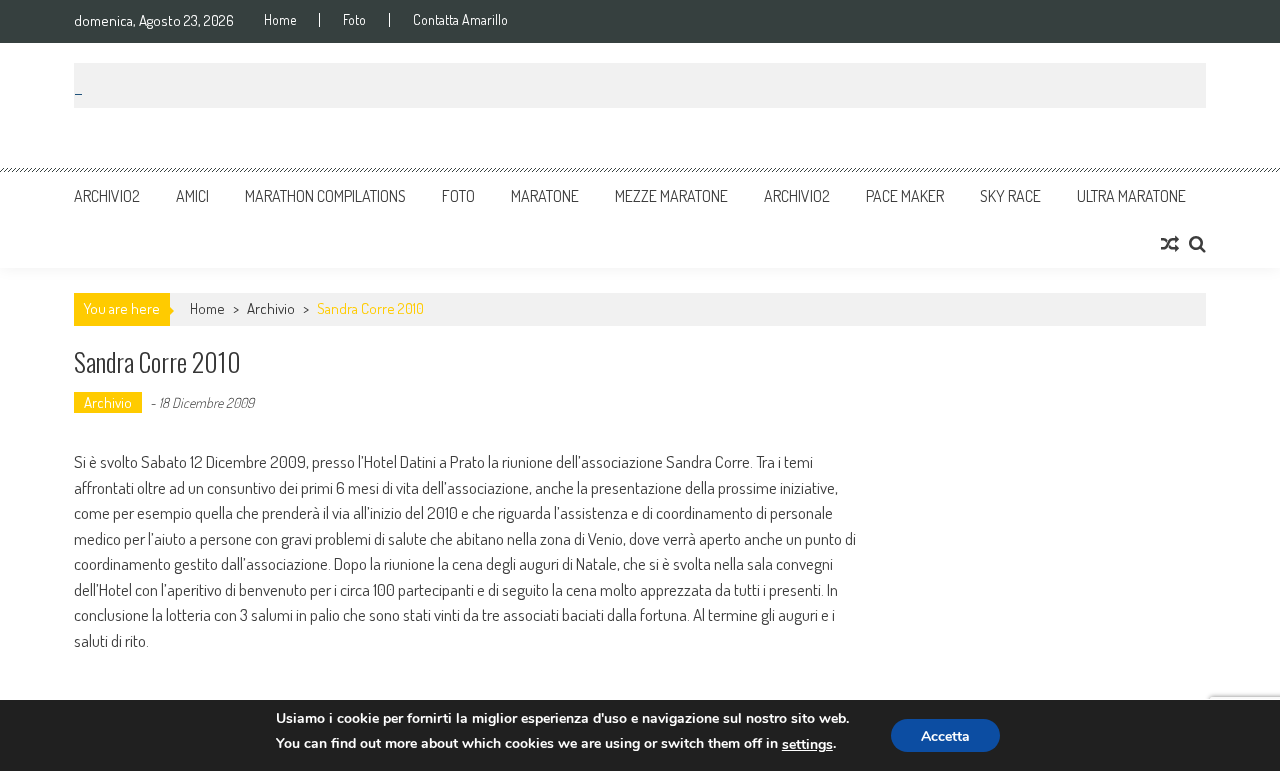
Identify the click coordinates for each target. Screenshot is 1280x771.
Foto (354, 20)
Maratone (545, 196)
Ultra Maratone (1131, 196)
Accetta (945, 736)
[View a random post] (1170, 244)
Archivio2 (107, 196)
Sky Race (1010, 196)
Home (280, 20)
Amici (192, 196)
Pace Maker (905, 196)
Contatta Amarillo (460, 20)
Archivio (271, 308)
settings (807, 744)
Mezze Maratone (671, 196)
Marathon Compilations (325, 196)
